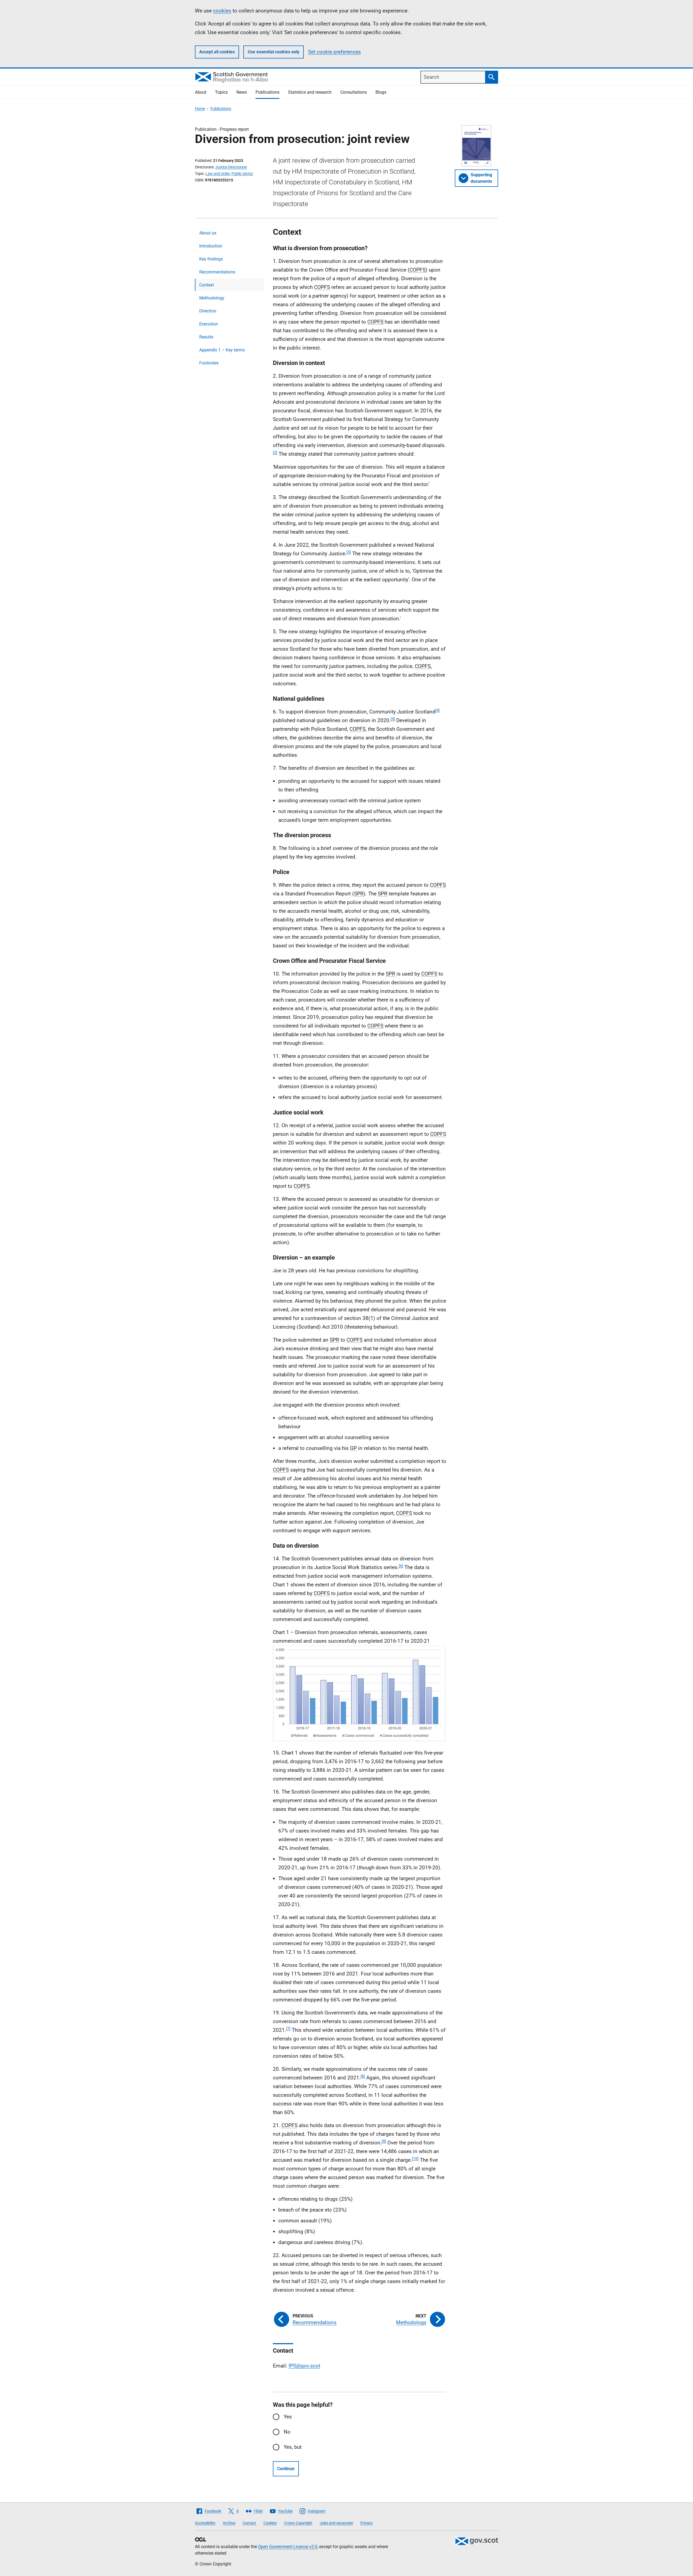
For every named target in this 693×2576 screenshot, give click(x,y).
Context (207, 285)
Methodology (212, 298)
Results (206, 337)
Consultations (354, 92)
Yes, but (293, 2447)
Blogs (381, 92)
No (287, 2432)
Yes (288, 2417)
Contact (249, 2523)
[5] (393, 719)
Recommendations (217, 272)
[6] (401, 1566)
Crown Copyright (298, 2523)
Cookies (270, 2523)
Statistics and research (310, 92)
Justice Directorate (231, 167)
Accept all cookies (217, 52)
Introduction (211, 246)
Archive (229, 2523)
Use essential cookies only (274, 52)
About (201, 92)
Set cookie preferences (334, 52)
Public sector (242, 174)
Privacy (367, 2523)
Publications (267, 92)
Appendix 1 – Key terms (222, 350)
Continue (286, 2469)
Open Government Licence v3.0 (288, 2547)
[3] (349, 552)
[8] (363, 2076)
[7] (288, 2029)
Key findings (211, 259)
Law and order (218, 174)
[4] (437, 710)
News (242, 92)
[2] (275, 452)
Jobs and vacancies (336, 2523)
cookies (222, 11)
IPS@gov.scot (304, 2366)
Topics (221, 92)
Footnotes (209, 363)
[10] (415, 2158)
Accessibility (205, 2523)
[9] (384, 2141)
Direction (208, 311)
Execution (209, 324)
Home (200, 109)
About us (208, 233)
